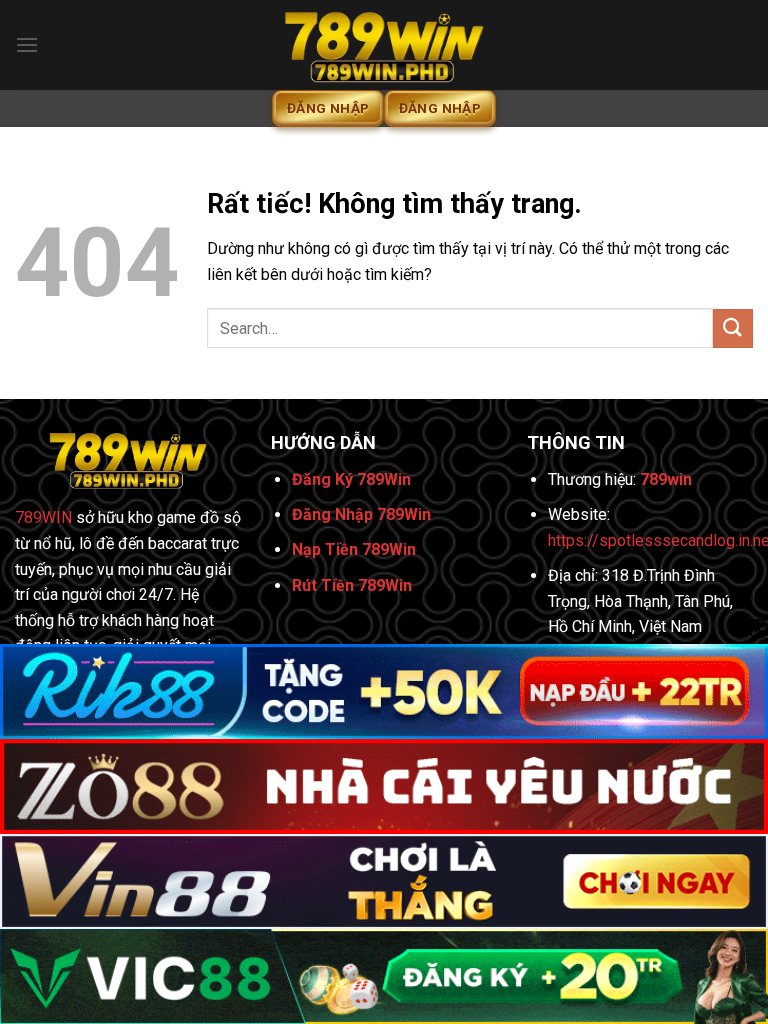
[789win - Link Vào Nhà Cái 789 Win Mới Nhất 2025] (384, 45)
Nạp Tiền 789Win (354, 549)
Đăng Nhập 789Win (361, 514)
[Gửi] (733, 328)
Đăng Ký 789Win (351, 479)
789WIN (43, 517)
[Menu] (27, 44)
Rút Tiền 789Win (352, 585)
